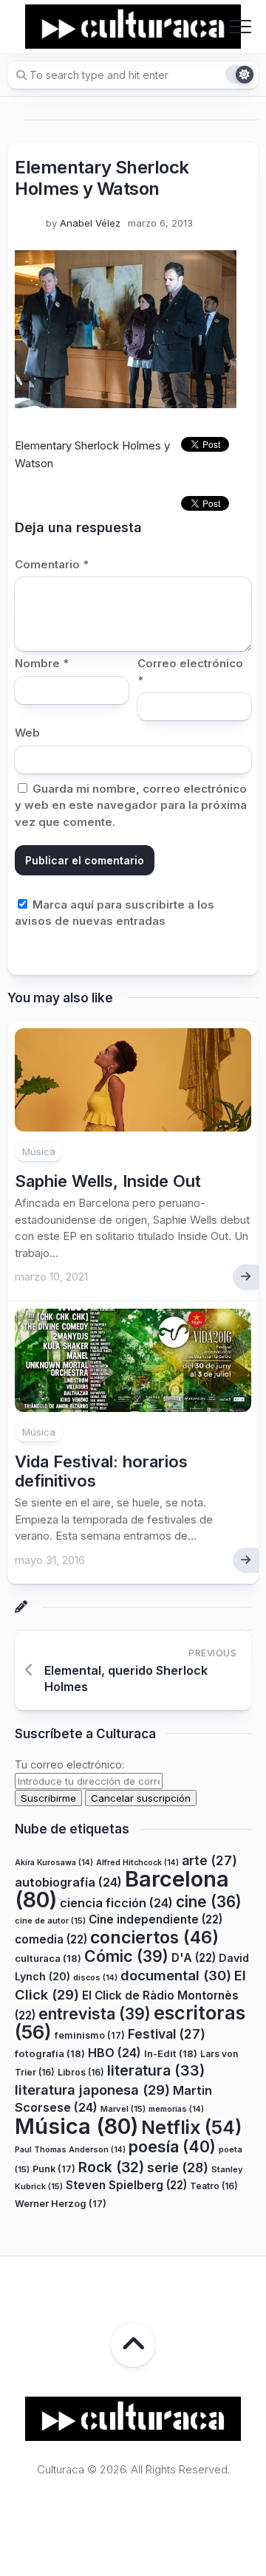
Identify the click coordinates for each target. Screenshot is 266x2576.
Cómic (126, 1956)
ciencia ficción (116, 1903)
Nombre (42, 663)
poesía (172, 2146)
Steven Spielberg (126, 2185)
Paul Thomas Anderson (70, 2150)
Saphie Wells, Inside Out (108, 1181)
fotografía (50, 2053)
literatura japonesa (92, 2090)
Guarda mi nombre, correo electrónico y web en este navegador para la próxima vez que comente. (131, 805)
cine (209, 1902)
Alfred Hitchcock (137, 1863)
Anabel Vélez (90, 223)
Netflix (191, 2127)
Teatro (214, 2186)
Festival (167, 2034)
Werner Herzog (61, 2204)
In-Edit (171, 2053)
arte (209, 1860)
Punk (54, 2169)
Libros (81, 2072)
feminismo (90, 2035)
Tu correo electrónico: (69, 1764)
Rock (111, 2167)
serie (178, 2167)
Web (27, 733)
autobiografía (68, 1882)
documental (176, 1975)
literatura (156, 2070)
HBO (115, 2053)
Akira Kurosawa (54, 1863)
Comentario (52, 564)
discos (95, 1978)
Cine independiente (156, 1919)
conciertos (154, 1938)
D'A (194, 1958)
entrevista (95, 2014)
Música (39, 1151)
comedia (51, 1939)
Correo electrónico (190, 672)
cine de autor (50, 1921)
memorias (176, 2109)
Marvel (123, 2109)
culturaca (48, 1958)
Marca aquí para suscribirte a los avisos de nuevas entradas (115, 913)
